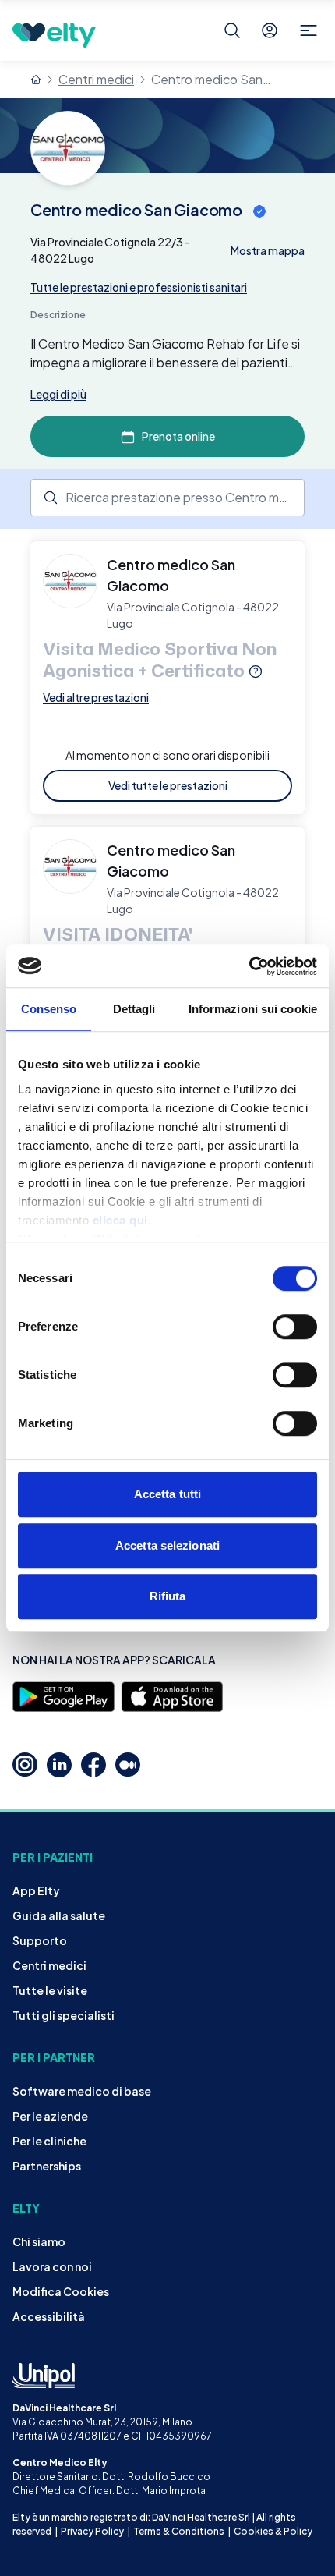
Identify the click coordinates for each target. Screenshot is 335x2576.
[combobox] (167, 498)
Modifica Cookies (61, 2291)
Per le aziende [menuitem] (50, 2116)
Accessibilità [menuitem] (49, 2316)
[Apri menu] (309, 30)
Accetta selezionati (167, 1545)
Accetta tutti (167, 1494)
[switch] (295, 1327)
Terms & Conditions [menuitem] (179, 2531)
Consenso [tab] (49, 1009)
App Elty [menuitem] (36, 1890)
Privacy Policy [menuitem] (92, 2531)
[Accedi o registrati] (270, 30)
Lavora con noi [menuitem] (52, 2266)
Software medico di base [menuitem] (82, 2091)
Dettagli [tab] (134, 1009)
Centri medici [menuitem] (49, 1965)
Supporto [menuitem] (40, 1940)
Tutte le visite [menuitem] (50, 1990)
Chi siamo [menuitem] (39, 2241)
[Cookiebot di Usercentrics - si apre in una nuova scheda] (249, 966)
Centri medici (96, 79)
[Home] (36, 80)
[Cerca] (232, 30)
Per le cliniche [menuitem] (49, 2141)
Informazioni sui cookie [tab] (253, 1009)
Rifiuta (168, 1596)
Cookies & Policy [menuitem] (273, 2531)
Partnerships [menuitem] (47, 2166)
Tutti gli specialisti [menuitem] (63, 2015)
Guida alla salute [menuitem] (59, 1915)
